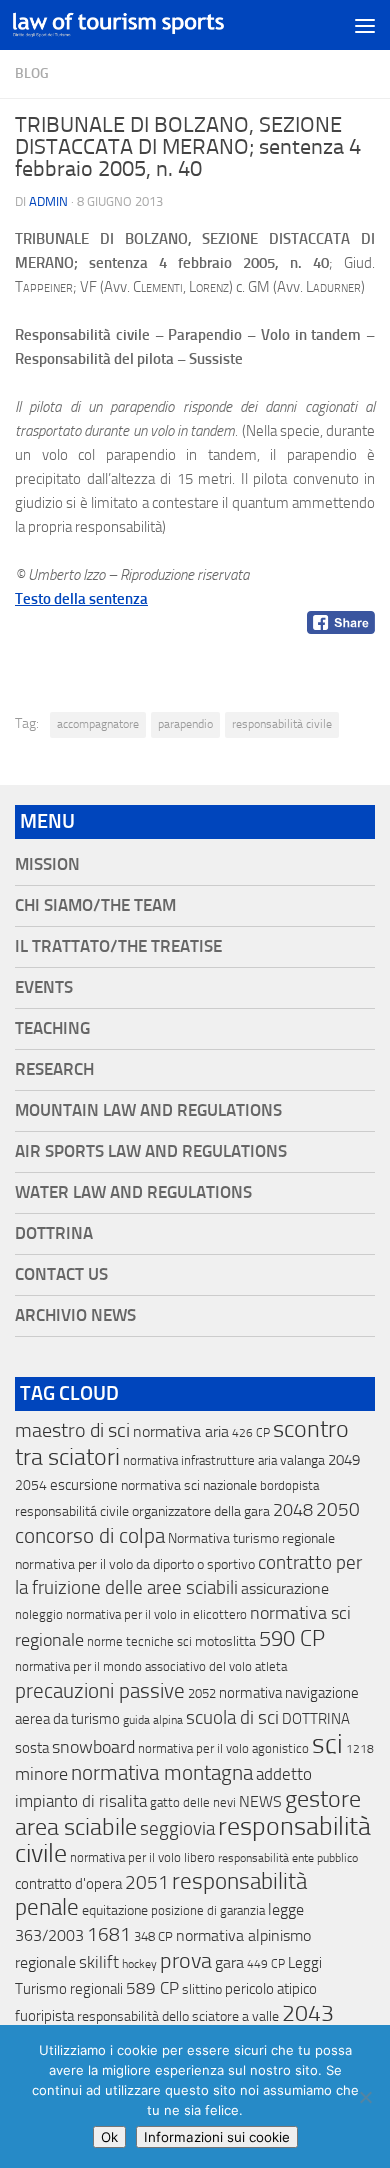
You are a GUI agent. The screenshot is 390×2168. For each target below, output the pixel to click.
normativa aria (181, 1431)
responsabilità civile (282, 724)
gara (229, 1962)
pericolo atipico (271, 1989)
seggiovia (177, 1829)
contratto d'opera (68, 1884)
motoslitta (225, 1641)
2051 (147, 1882)
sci (327, 1744)
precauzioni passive (100, 1691)
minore (41, 1774)
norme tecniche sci (139, 1641)
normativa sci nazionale (189, 1485)
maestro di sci (72, 1430)
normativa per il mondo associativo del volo (133, 1666)
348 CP (153, 1936)
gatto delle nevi (193, 1802)
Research (54, 1069)
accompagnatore (98, 724)
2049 (344, 1460)
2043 (308, 2013)
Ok (109, 2137)
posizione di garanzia (208, 1910)
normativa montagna (162, 1773)
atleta (271, 1666)
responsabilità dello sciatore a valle (178, 2016)
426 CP (251, 1433)
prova (186, 1961)
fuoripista (44, 2016)
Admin (48, 201)
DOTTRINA (316, 1719)
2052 (202, 1693)
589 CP (152, 1988)
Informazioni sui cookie (217, 2137)
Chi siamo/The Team (95, 905)
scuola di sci (232, 1717)
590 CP (292, 1639)
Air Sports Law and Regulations (151, 1151)
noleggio (39, 1614)
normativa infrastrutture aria (200, 1460)
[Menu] (365, 25)
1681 (109, 1935)
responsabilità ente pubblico (288, 1858)
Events (44, 987)
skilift (99, 1962)
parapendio (185, 724)
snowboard (93, 1747)
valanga (302, 1460)
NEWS (260, 1801)
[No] (365, 2097)
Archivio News (75, 1315)
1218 (360, 1749)
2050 (338, 1510)
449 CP (266, 1964)
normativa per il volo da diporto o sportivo (135, 1564)
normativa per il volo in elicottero (156, 1614)
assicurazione (285, 1588)
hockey (139, 1964)
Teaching (52, 1028)
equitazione (115, 1910)
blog (32, 73)
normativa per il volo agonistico (223, 1748)
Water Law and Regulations (133, 1192)
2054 (31, 1485)
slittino (202, 1989)
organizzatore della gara (201, 1511)
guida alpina (153, 1720)
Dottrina (54, 1233)
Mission (47, 864)
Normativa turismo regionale (251, 1538)
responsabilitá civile (72, 1511)
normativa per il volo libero (142, 1857)
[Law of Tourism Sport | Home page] (153, 24)
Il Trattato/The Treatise (118, 946)
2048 (293, 1510)
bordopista (289, 1485)
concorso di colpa (90, 1535)
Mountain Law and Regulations (148, 1110)
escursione (84, 1485)
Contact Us (61, 1274)
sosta (32, 1748)
